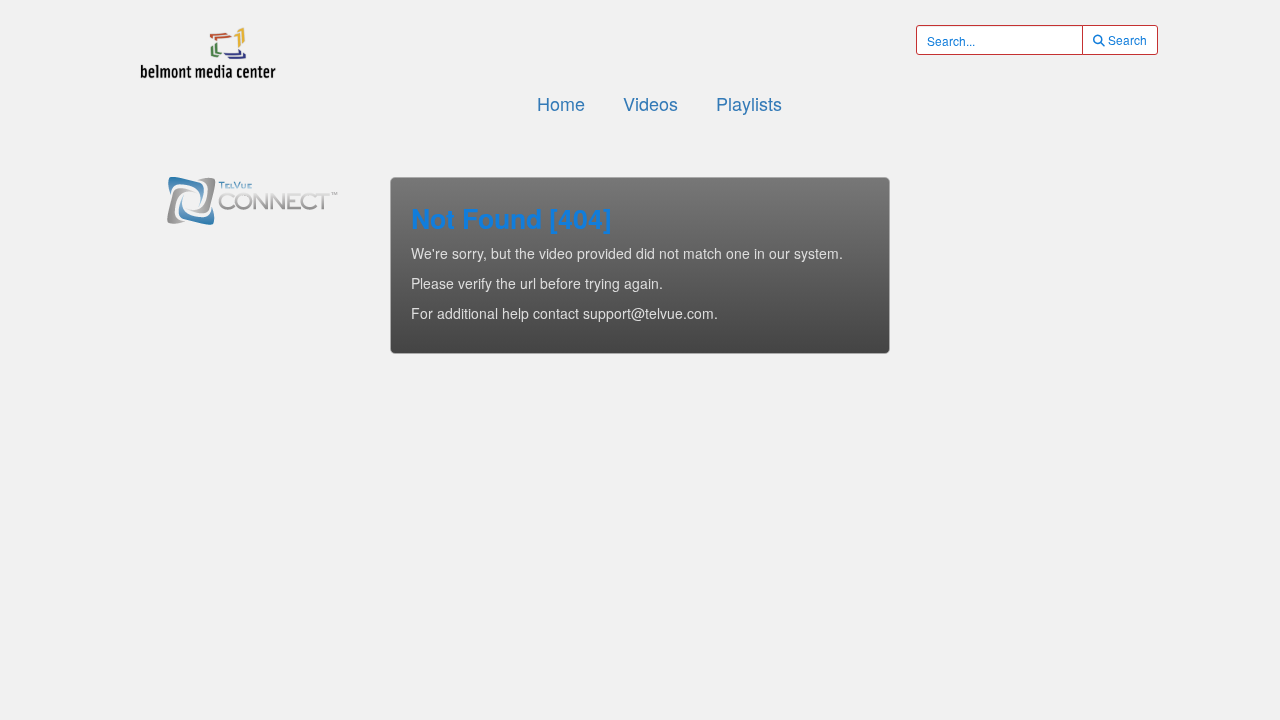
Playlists (749, 103)
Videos (650, 103)
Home (561, 103)
